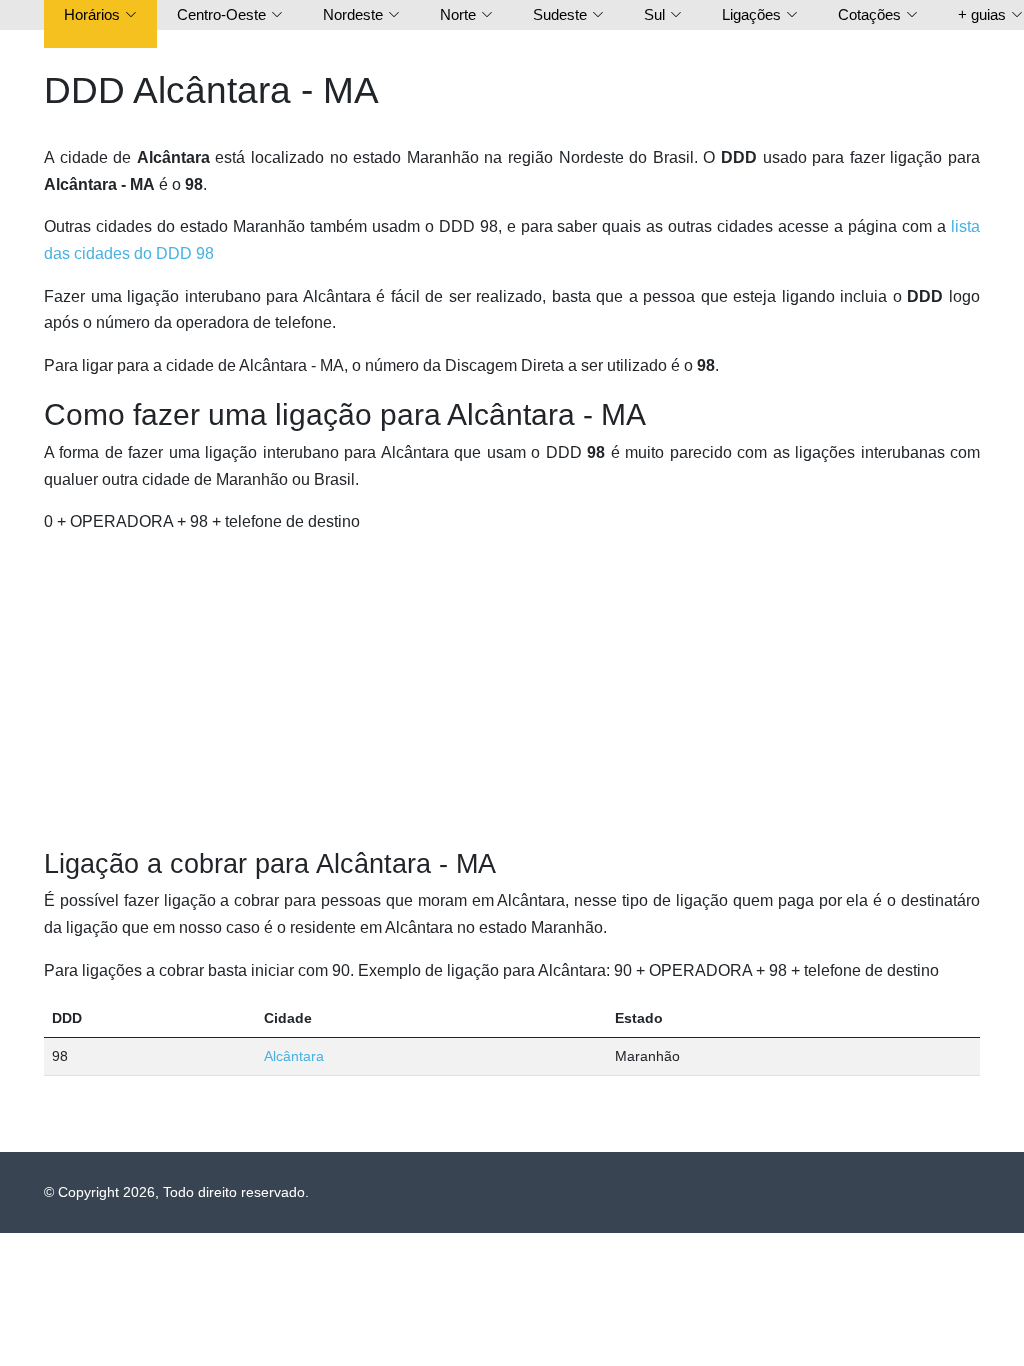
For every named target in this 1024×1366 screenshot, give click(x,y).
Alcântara (294, 1056)
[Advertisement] (512, 692)
